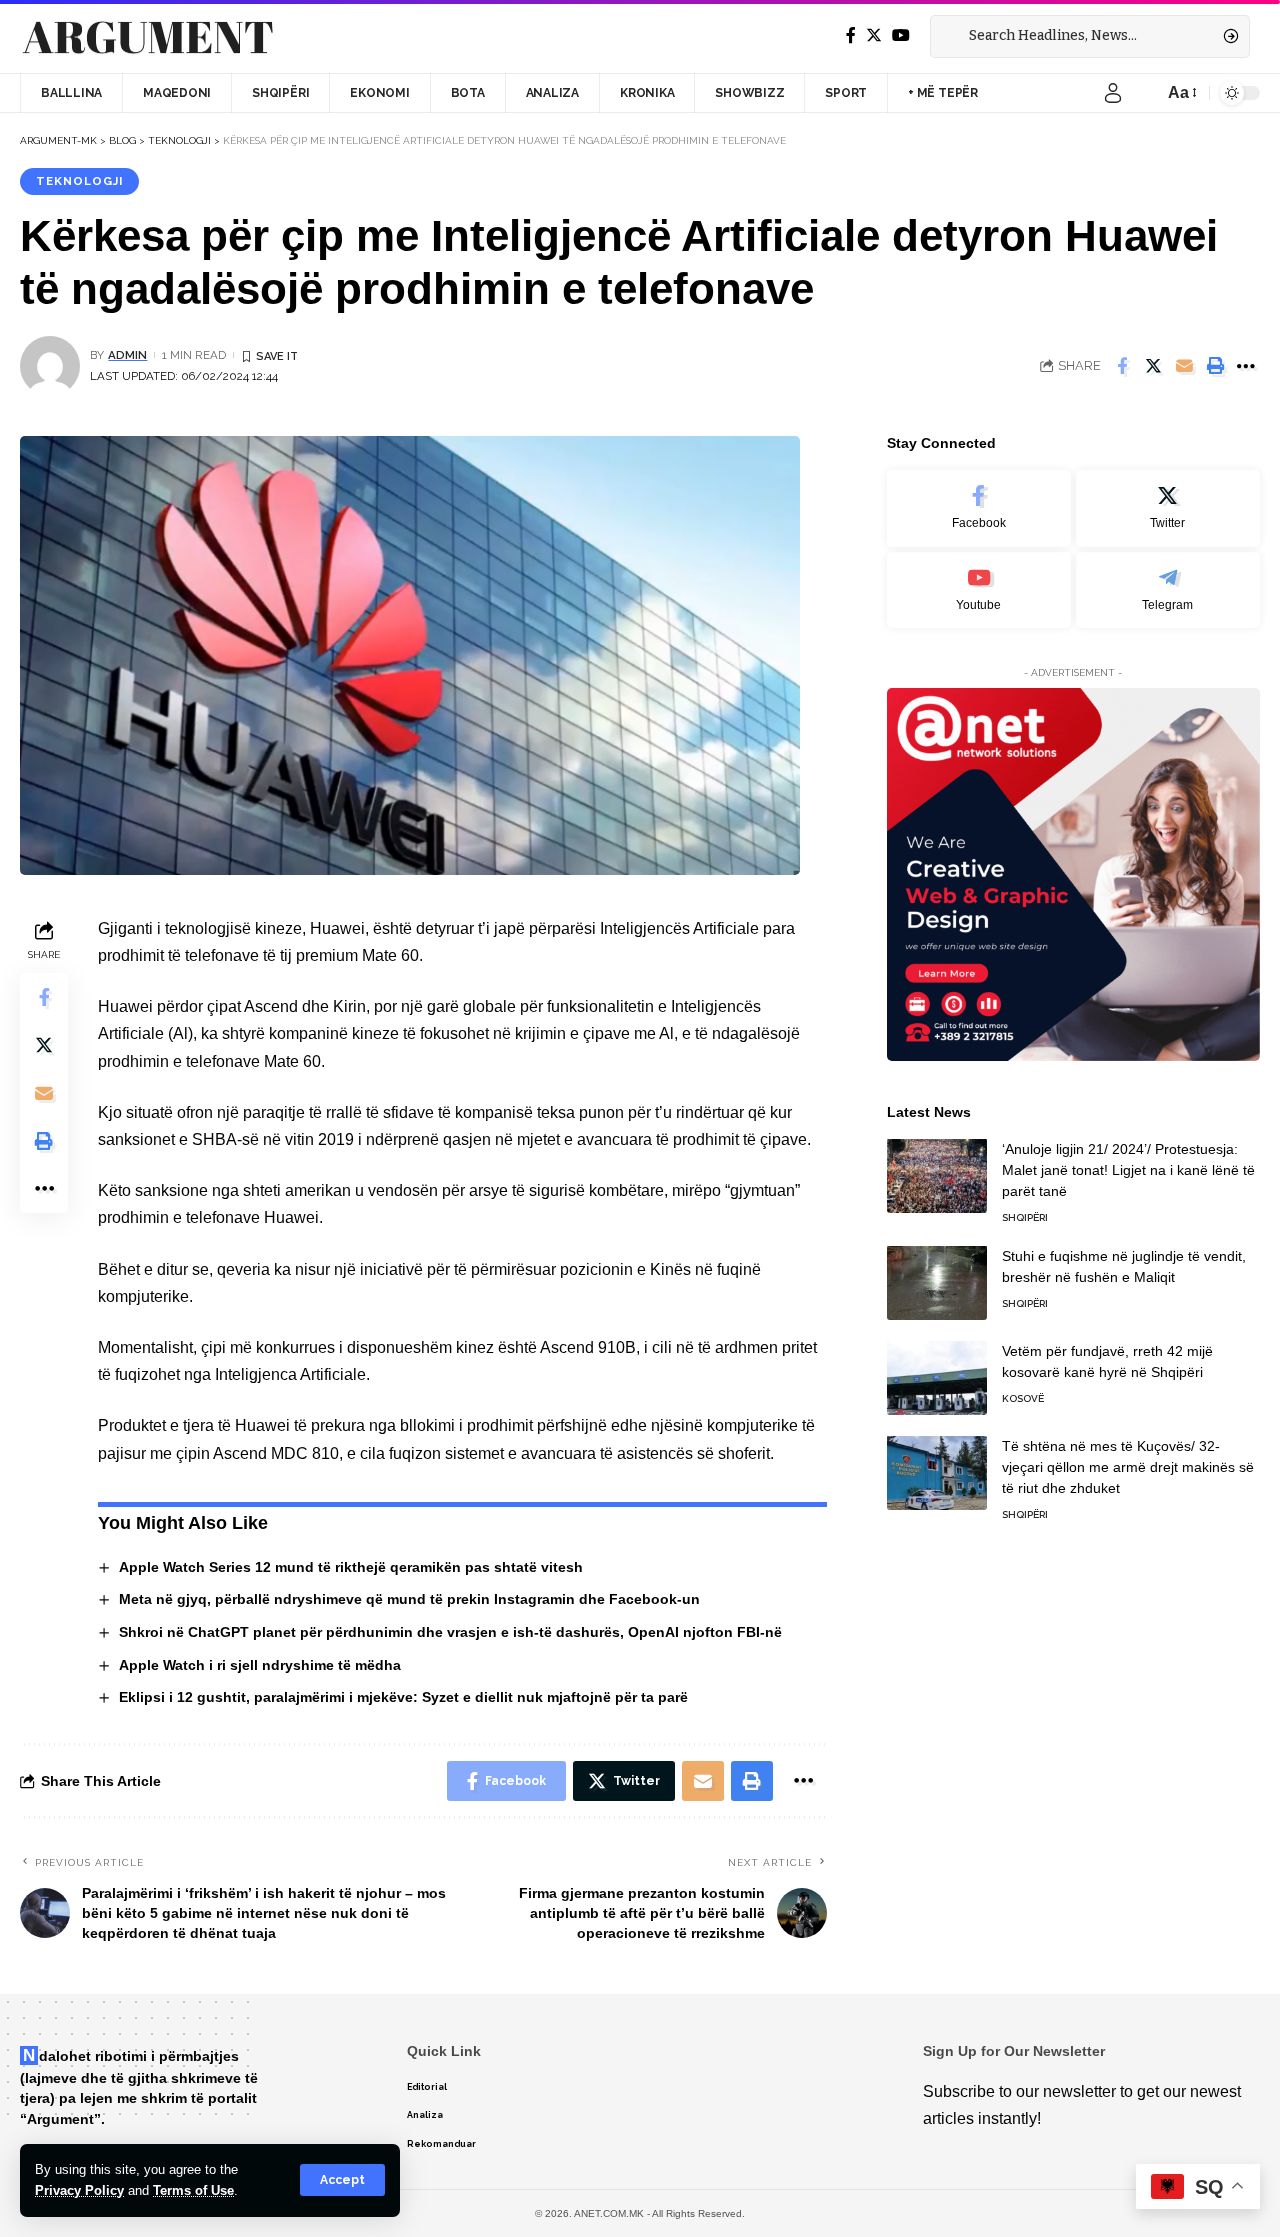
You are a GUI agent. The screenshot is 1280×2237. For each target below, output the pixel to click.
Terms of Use (193, 2190)
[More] (1246, 366)
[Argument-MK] (148, 37)
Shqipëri (1025, 1216)
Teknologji (79, 181)
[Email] (1184, 366)
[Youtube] (979, 589)
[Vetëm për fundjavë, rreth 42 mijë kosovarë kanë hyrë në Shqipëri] (937, 1377)
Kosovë (1023, 1397)
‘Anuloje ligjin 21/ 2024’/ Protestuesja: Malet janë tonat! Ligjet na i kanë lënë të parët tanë (1128, 1169)
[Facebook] (851, 35)
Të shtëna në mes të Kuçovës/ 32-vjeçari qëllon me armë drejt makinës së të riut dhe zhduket (1128, 1466)
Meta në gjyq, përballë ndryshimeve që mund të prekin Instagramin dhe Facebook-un (409, 1599)
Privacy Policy (79, 2190)
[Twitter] (874, 35)
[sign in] (1113, 93)
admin (127, 355)
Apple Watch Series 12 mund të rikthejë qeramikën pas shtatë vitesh (351, 1567)
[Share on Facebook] (1122, 366)
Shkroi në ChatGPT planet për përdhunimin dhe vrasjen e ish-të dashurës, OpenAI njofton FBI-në (450, 1632)
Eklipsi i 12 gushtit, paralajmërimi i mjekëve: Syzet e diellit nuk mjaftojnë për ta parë (403, 1697)
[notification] (1143, 93)
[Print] (1215, 366)
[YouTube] (901, 35)
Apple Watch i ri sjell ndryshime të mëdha (260, 1665)
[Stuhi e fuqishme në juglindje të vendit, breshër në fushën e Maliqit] (937, 1282)
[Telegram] (1168, 589)
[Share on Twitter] (1153, 366)
